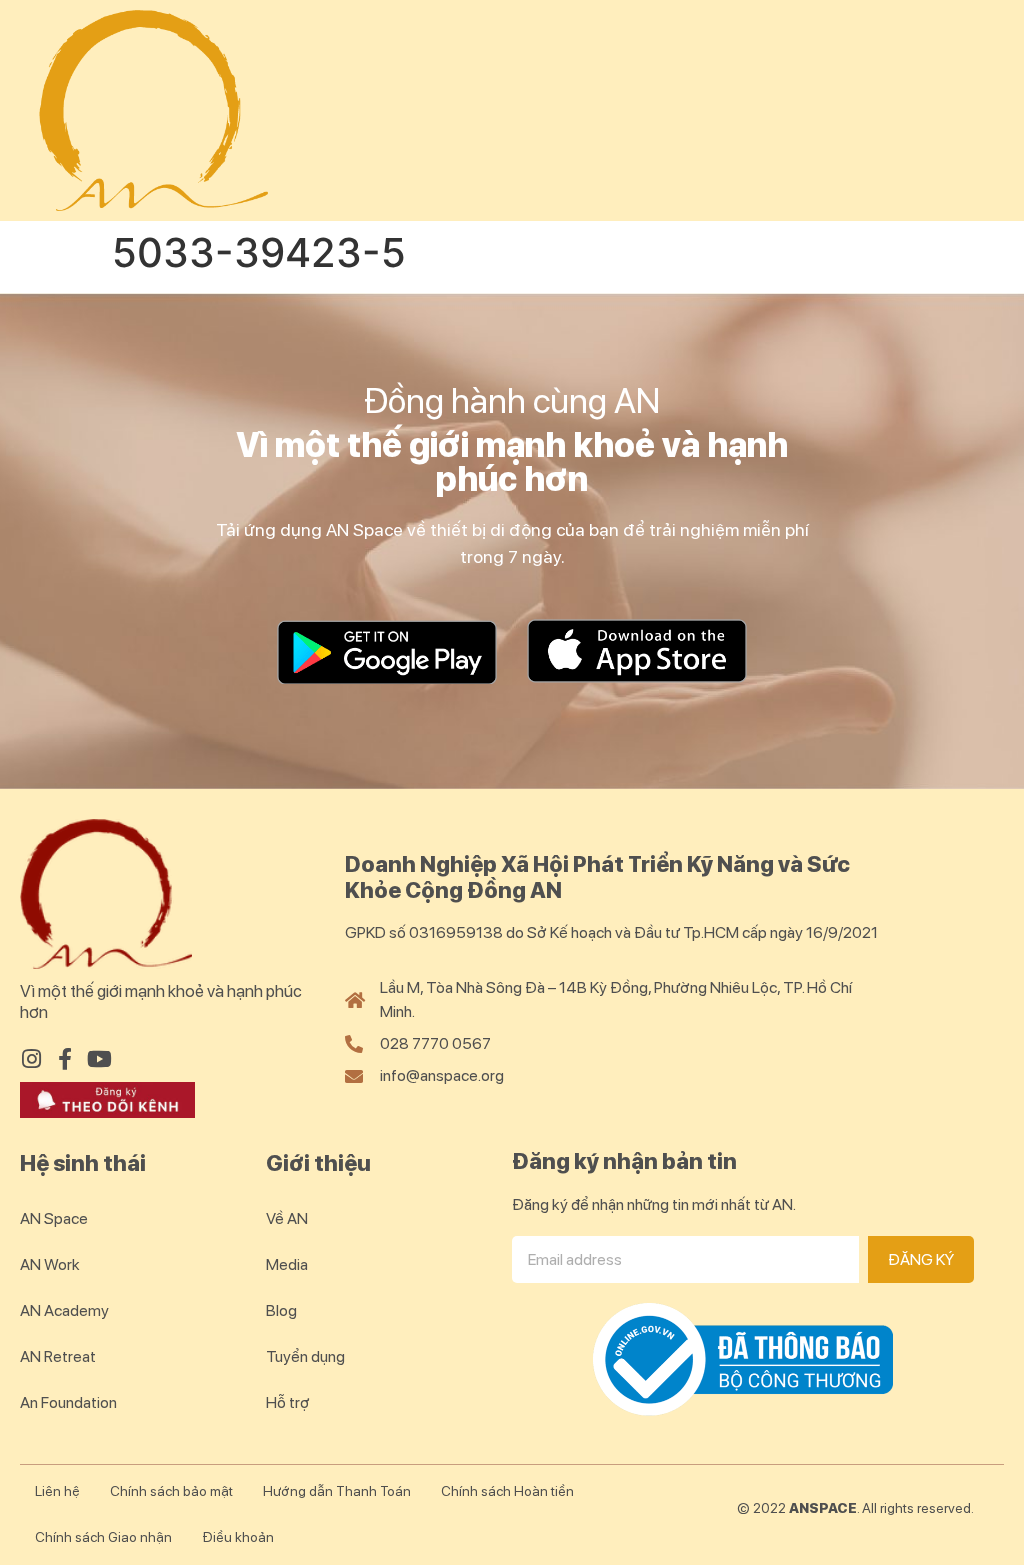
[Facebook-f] (65, 1059)
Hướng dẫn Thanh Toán (337, 1491)
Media (287, 1264)
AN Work (50, 1264)
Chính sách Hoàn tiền (507, 1491)
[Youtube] (99, 1059)
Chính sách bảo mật (171, 1491)
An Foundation (68, 1402)
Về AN (287, 1218)
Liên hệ (57, 1491)
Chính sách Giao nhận (103, 1537)
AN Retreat (58, 1356)
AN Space (54, 1218)
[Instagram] (31, 1059)
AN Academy (64, 1310)
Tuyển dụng (305, 1356)
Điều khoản (238, 1537)
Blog (281, 1310)
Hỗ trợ (288, 1402)
